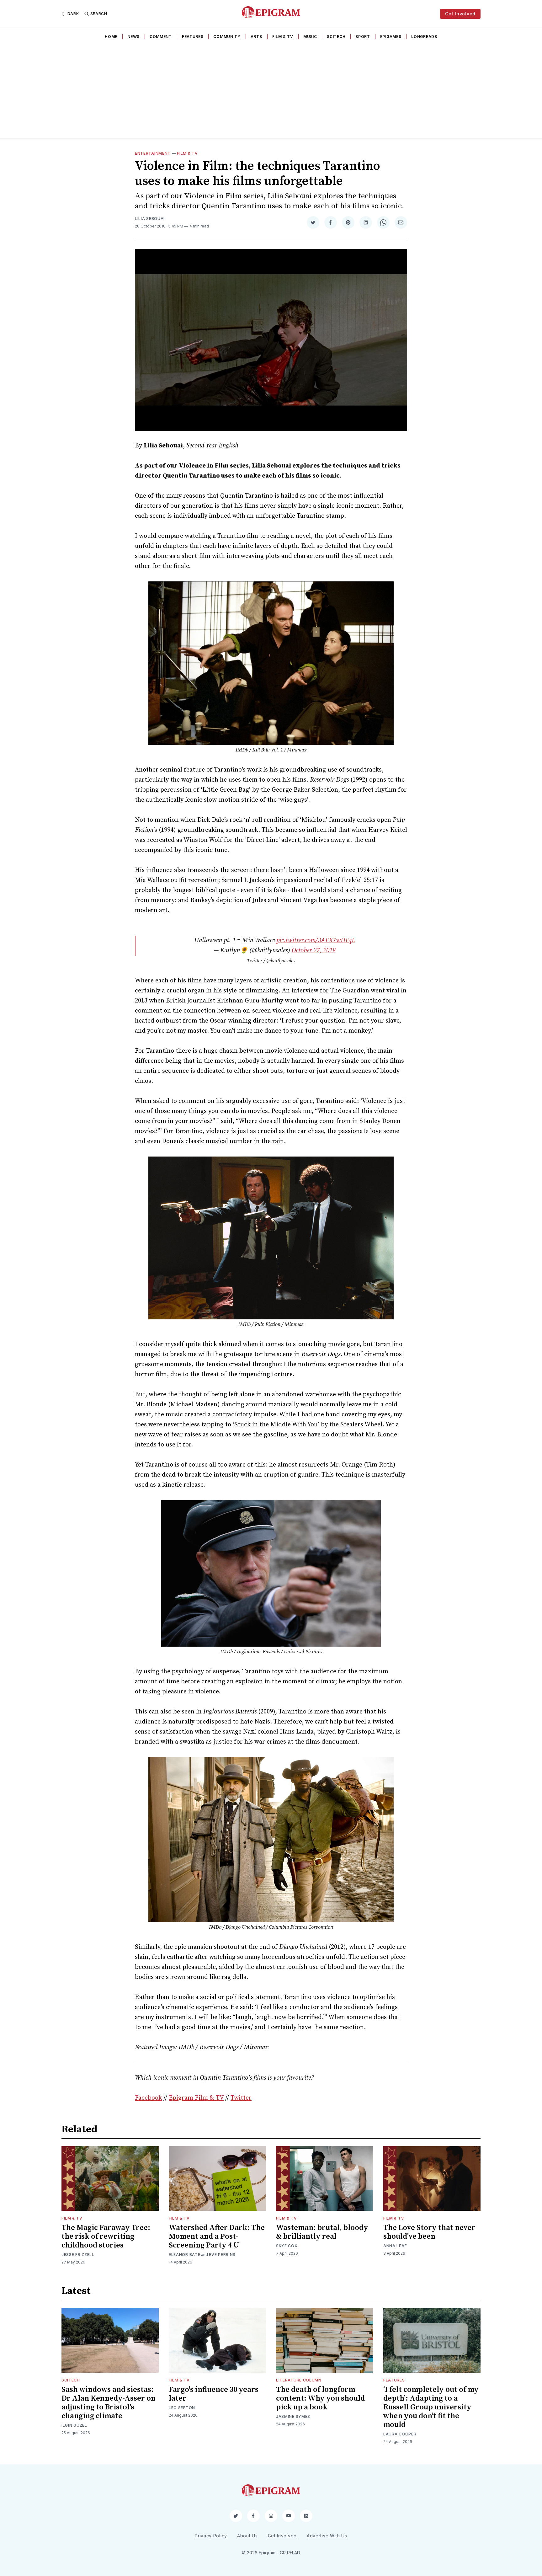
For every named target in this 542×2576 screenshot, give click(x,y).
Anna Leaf (395, 2246)
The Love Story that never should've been (429, 2232)
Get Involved (460, 14)
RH (290, 2553)
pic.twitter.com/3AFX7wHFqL (316, 941)
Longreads (424, 37)
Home (111, 37)
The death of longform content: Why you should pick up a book (320, 2398)
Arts (256, 37)
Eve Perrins (222, 2255)
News (133, 37)
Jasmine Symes (293, 2416)
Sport (363, 37)
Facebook (148, 2098)
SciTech (336, 37)
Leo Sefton (182, 2408)
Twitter (241, 2098)
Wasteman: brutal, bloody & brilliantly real (322, 2232)
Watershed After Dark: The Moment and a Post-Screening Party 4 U (217, 2237)
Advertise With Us (327, 2536)
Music (310, 37)
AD (297, 2553)
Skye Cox (287, 2246)
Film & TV (283, 37)
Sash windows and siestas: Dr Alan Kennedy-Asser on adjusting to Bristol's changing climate (109, 2403)
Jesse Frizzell (78, 2255)
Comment (161, 37)
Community (227, 37)
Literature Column (299, 2380)
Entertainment (153, 153)
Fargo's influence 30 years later (214, 2394)
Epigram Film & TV (196, 2098)
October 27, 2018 (314, 951)
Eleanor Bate (184, 2255)
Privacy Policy (211, 2536)
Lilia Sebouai (150, 219)
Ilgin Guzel (74, 2425)
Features (193, 37)
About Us (247, 2536)
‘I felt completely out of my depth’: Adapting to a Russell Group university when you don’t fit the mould (431, 2407)
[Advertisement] (271, 91)
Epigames (391, 37)
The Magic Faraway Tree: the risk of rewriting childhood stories (106, 2237)
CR (283, 2553)
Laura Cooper (400, 2434)
